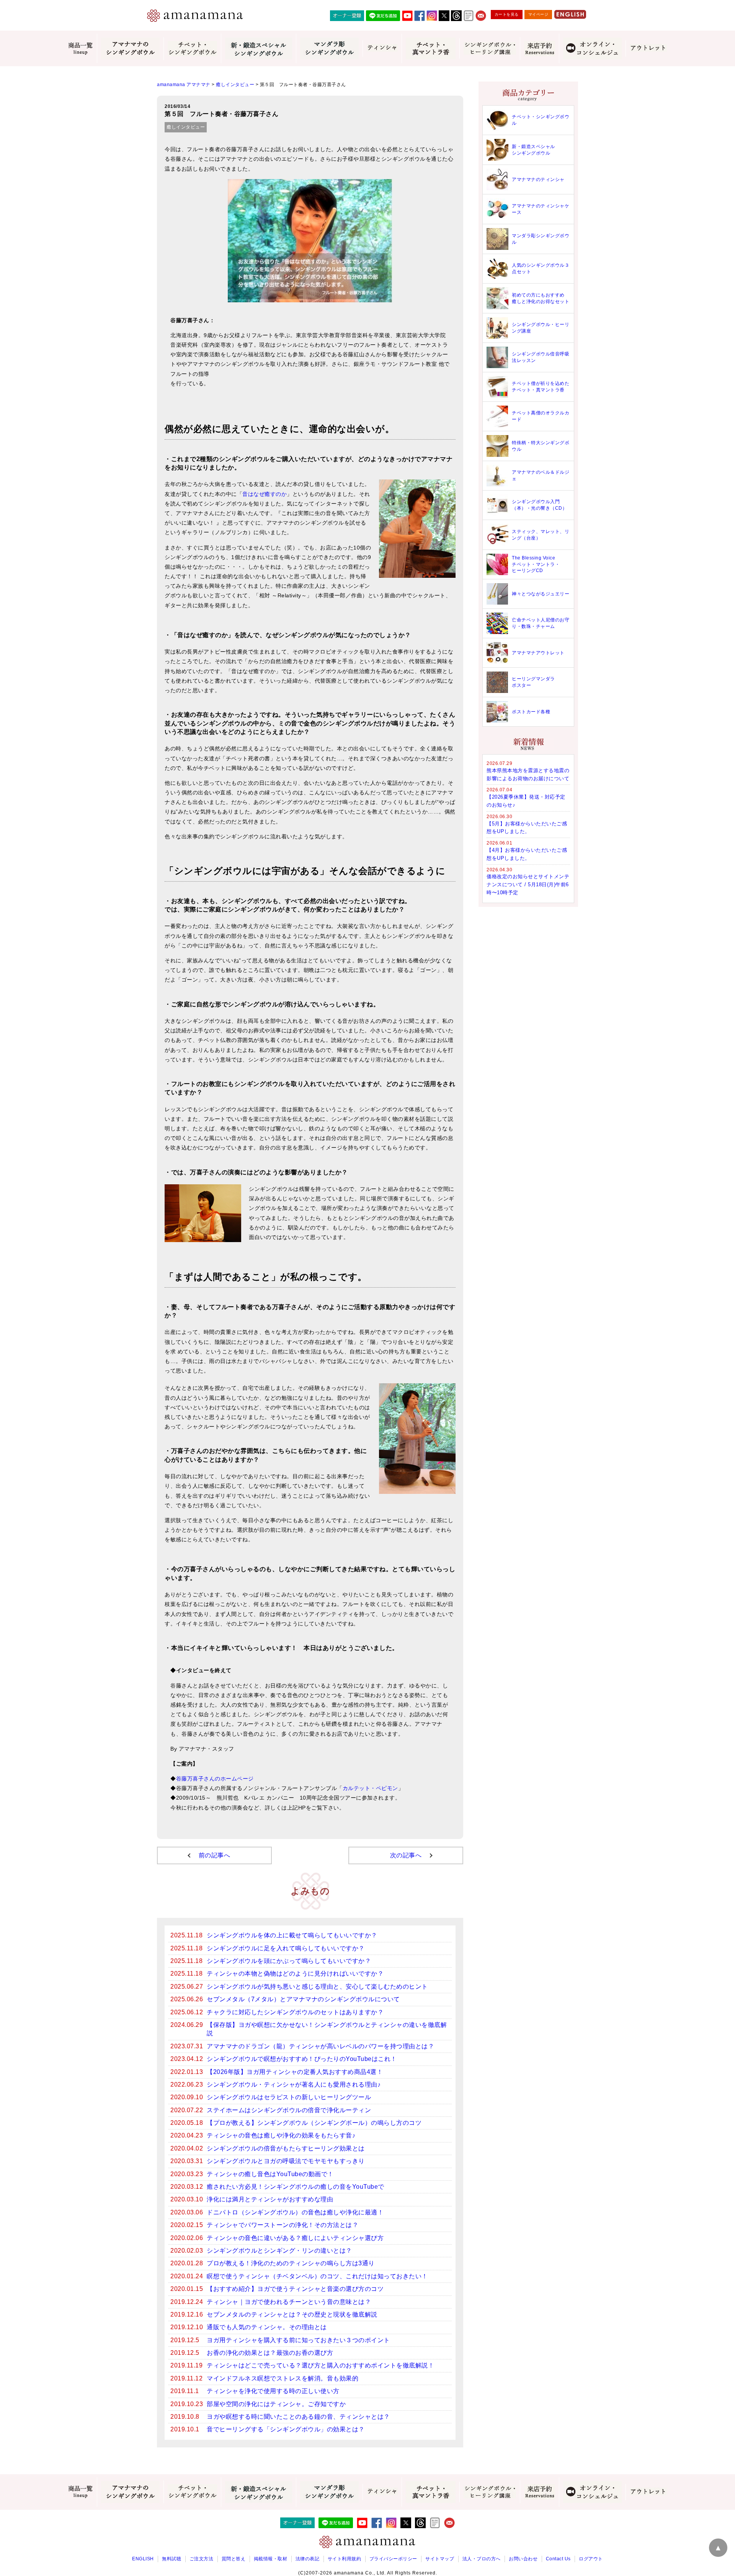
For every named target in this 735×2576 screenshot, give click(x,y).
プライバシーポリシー (393, 2559)
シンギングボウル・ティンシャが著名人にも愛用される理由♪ (294, 2084)
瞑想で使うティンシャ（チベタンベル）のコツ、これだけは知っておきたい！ (317, 2276)
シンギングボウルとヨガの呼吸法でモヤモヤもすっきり (286, 2161)
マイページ (538, 14)
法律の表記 (308, 2559)
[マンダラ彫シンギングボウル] (329, 48)
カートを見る (507, 14)
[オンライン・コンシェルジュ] (592, 48)
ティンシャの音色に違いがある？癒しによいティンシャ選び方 (295, 2238)
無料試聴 (171, 2559)
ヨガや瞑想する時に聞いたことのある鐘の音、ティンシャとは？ (298, 2417)
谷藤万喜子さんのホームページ (215, 1779)
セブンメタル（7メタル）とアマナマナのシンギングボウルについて (303, 1999)
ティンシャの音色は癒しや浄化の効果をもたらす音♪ (281, 2135)
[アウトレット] (648, 48)
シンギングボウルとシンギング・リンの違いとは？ (279, 2251)
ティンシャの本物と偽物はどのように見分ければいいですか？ (295, 1974)
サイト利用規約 (345, 2559)
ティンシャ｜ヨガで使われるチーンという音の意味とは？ (289, 2302)
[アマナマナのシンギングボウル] (130, 48)
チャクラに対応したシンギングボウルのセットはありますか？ (295, 2012)
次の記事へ (406, 1855)
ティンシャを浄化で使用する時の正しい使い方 (273, 2391)
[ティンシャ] (382, 48)
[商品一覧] (81, 49)
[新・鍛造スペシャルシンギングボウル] (258, 48)
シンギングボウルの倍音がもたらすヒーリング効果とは (286, 2148)
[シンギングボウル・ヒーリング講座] (490, 48)
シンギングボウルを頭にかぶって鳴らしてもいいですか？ (289, 1961)
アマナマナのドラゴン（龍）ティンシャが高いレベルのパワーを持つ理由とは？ (320, 2046)
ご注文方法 (202, 2559)
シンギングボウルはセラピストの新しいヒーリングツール (289, 2097)
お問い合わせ (523, 2559)
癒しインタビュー (186, 127)
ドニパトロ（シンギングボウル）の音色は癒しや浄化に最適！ (295, 2212)
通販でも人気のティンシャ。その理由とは (267, 2327)
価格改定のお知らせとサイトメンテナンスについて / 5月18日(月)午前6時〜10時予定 (528, 884)
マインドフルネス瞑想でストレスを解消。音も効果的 (283, 2378)
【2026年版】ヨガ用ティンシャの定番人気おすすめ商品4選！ (295, 2072)
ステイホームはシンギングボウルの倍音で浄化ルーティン (289, 2110)
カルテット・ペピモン (370, 1788)
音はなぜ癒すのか (265, 494)
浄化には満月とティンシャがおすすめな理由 (270, 2199)
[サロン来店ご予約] (539, 49)
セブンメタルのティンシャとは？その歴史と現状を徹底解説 (292, 2314)
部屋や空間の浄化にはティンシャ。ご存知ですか (276, 2404)
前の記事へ (215, 1855)
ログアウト (591, 2559)
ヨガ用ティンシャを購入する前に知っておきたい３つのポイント (298, 2340)
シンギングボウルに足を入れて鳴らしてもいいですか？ (286, 1948)
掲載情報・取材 (271, 2559)
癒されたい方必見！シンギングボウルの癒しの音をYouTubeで (296, 2187)
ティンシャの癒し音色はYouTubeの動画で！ (270, 2174)
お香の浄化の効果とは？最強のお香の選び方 (270, 2353)
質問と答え (234, 2559)
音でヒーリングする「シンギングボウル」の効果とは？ (286, 2429)
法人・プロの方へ (482, 2559)
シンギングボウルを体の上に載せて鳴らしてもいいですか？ (292, 1935)
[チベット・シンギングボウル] (192, 49)
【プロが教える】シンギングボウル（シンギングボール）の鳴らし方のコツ (314, 2123)
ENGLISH (143, 2559)
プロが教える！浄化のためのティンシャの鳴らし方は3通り (291, 2263)
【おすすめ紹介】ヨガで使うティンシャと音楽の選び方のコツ (295, 2289)
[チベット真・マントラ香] (430, 48)
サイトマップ (440, 2559)
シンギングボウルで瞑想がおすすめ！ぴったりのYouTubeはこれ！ (302, 2059)
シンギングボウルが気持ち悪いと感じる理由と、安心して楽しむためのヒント (317, 1987)
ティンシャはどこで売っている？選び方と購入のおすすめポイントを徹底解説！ (320, 2365)
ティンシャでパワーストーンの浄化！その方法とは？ (283, 2225)
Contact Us (558, 2559)
